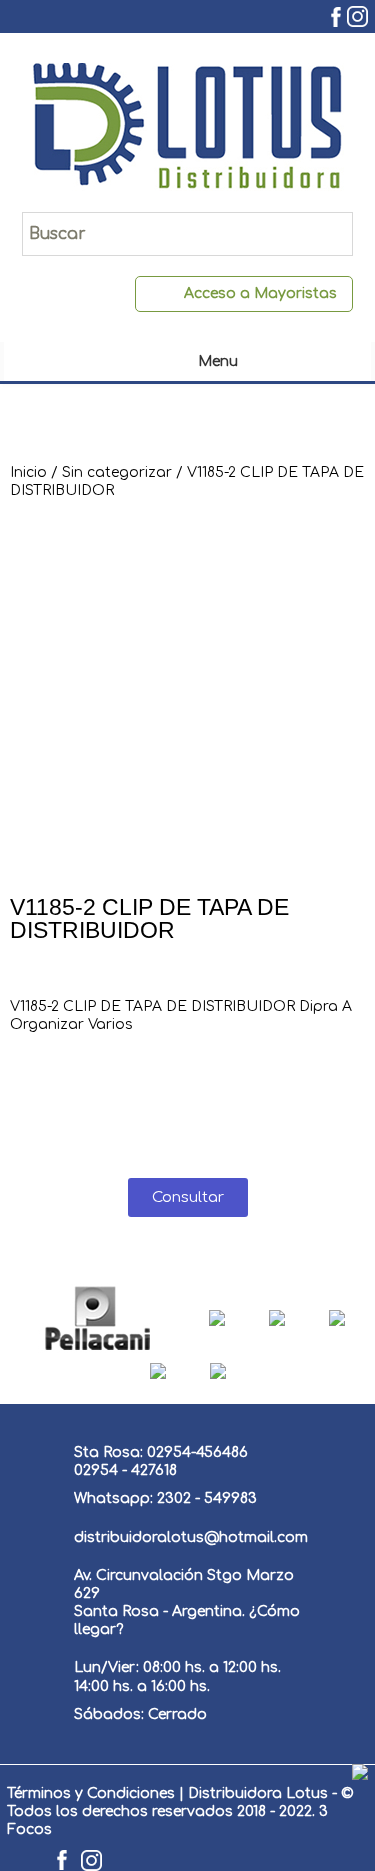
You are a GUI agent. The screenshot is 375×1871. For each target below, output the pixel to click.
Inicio (28, 472)
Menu (218, 361)
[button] (188, 1197)
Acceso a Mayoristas (260, 293)
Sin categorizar (117, 472)
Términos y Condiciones (91, 1793)
